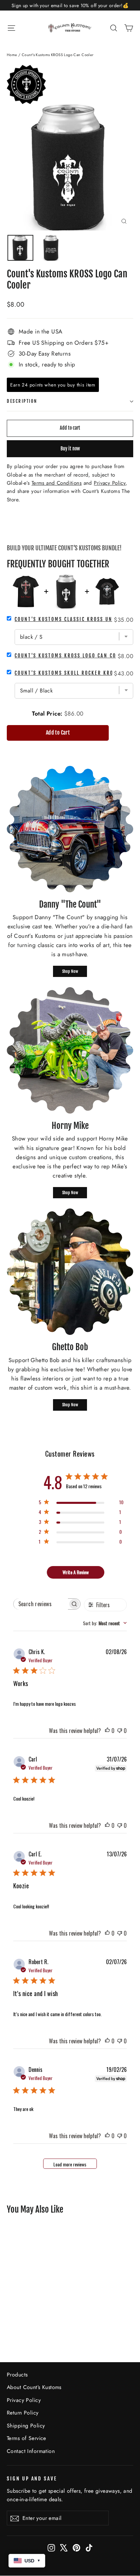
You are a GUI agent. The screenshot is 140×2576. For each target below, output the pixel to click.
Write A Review (76, 1572)
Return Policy (23, 2413)
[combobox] (105, 1623)
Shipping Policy (26, 2426)
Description (22, 401)
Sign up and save (32, 2479)
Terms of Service (27, 2438)
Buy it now (70, 449)
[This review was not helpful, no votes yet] (120, 1731)
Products (17, 2375)
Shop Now (70, 971)
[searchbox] (41, 1604)
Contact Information (31, 2451)
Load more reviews (70, 2164)
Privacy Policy (24, 2400)
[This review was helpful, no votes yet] (107, 1731)
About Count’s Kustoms (34, 2387)
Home (12, 55)
